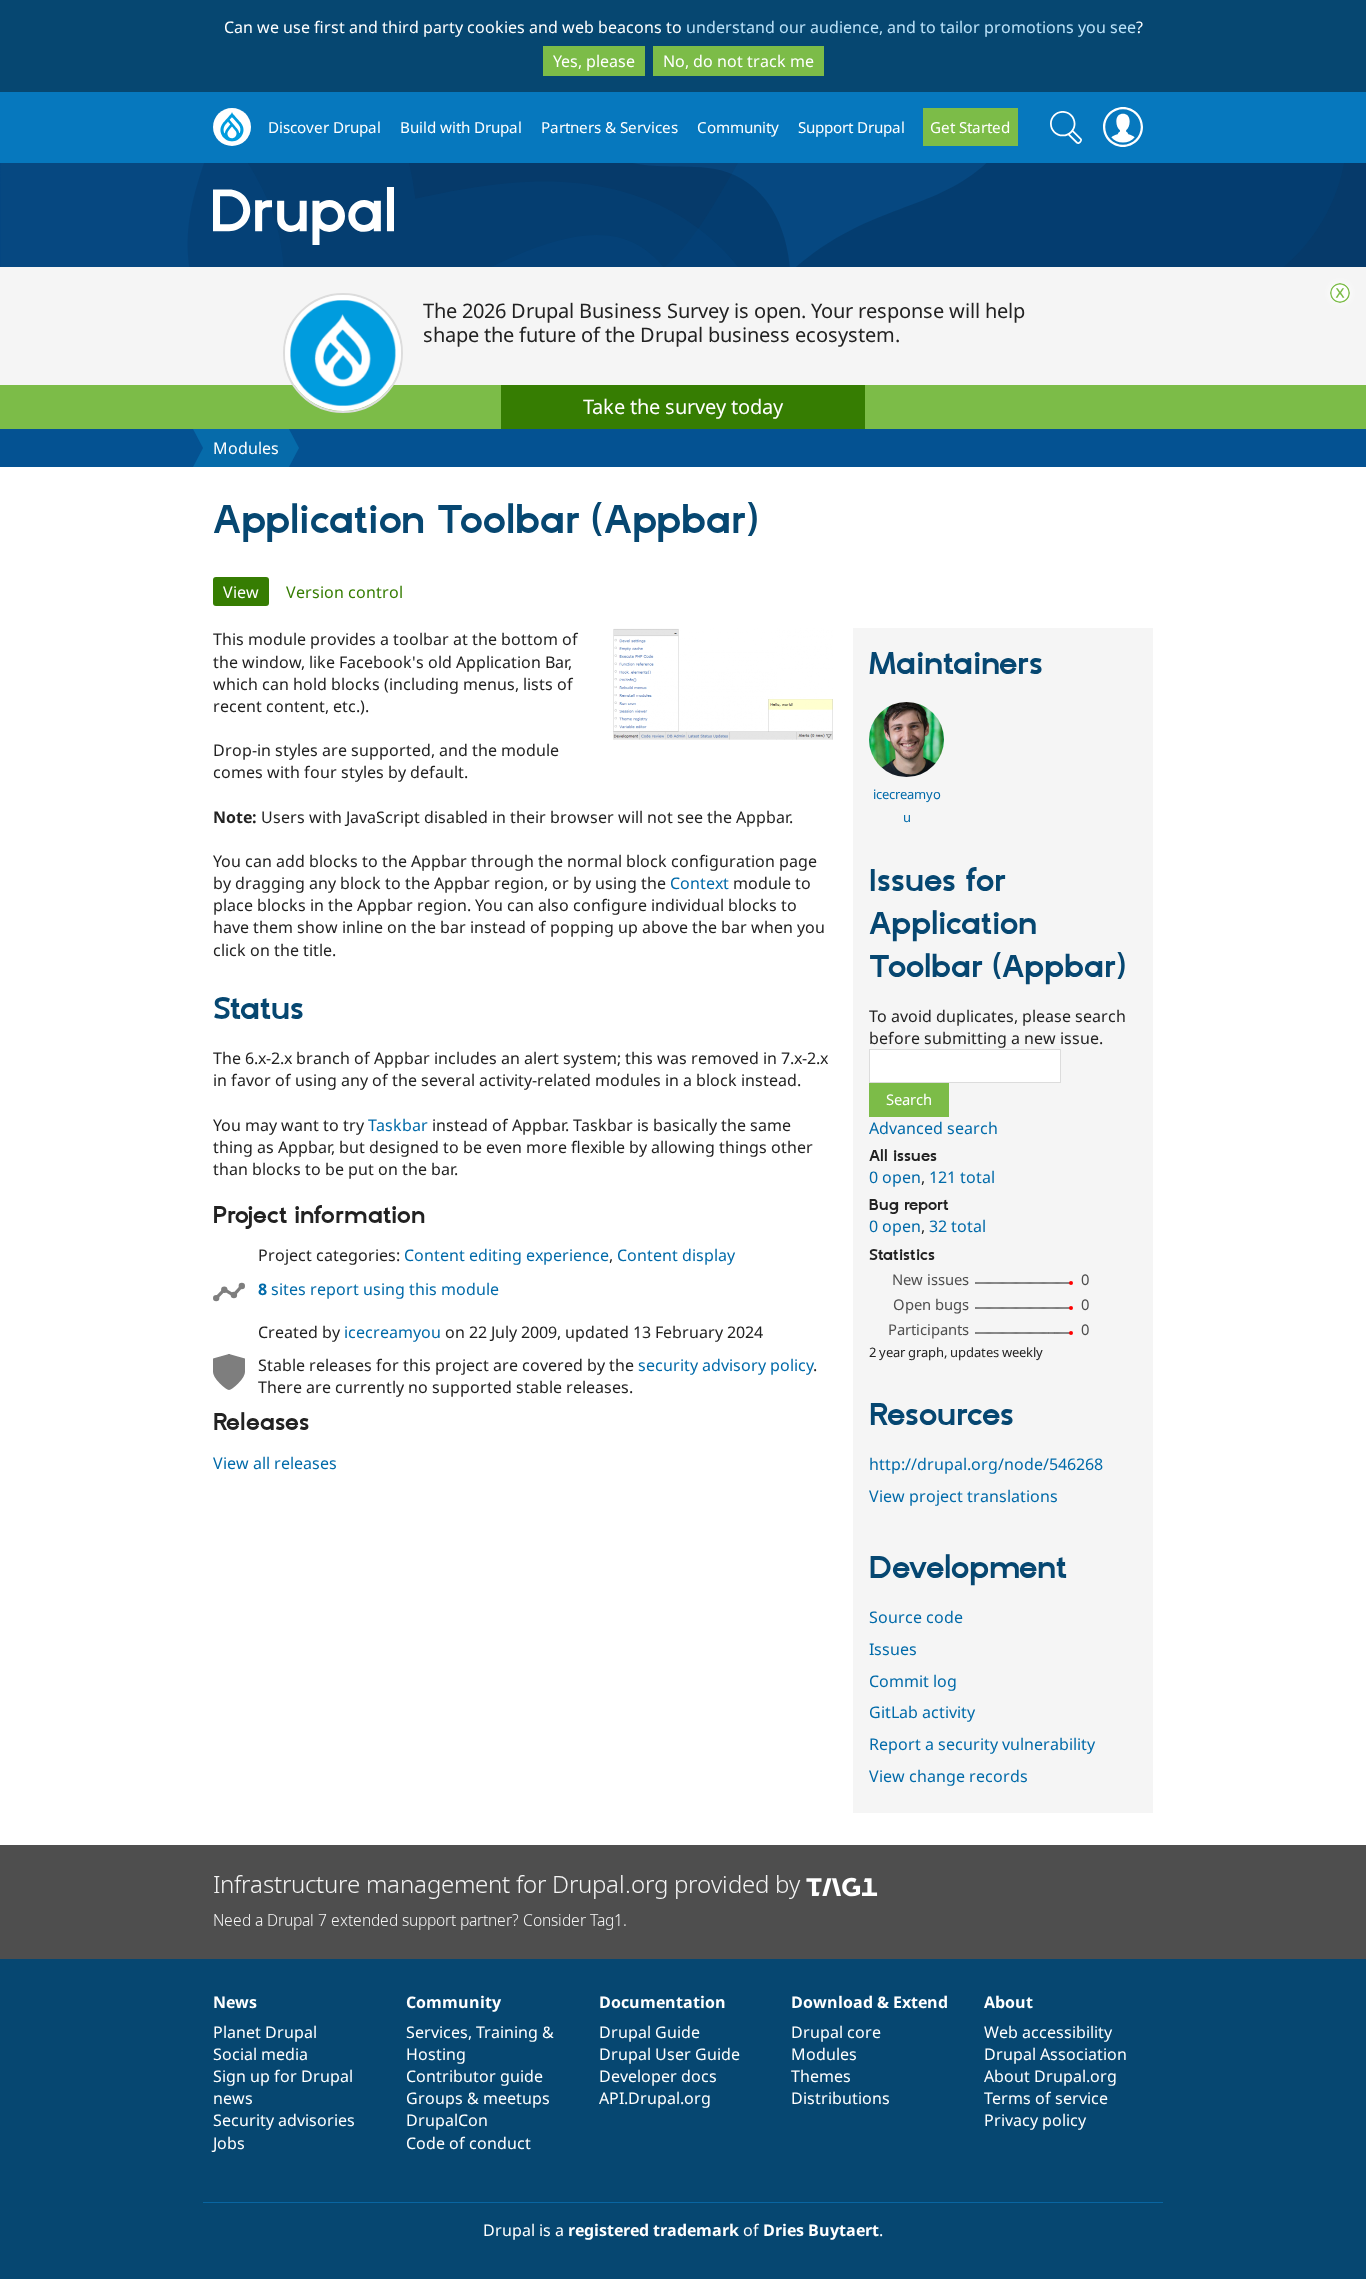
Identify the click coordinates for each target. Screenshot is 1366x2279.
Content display (676, 1255)
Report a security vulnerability (982, 1744)
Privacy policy (1035, 2120)
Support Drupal (851, 127)
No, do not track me (738, 61)
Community (738, 127)
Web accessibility (1048, 2032)
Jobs (229, 2143)
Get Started (970, 127)
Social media (260, 2054)
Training (507, 2032)
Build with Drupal (461, 127)
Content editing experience (506, 1255)
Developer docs (658, 2076)
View (246, 592)
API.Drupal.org (655, 2098)
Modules (246, 448)
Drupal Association (1055, 2054)
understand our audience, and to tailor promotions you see (911, 27)
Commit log (913, 1681)
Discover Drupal (324, 127)
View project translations (963, 1496)
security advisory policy (725, 1365)
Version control (344, 592)
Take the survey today (683, 406)
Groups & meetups (478, 2098)
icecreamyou (392, 1332)
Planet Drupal (265, 2032)
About (1008, 2002)
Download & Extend (869, 2002)
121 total (962, 1177)
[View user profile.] (906, 771)
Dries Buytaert (821, 2230)
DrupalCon (447, 2120)
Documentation (662, 2002)
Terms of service (1046, 2098)
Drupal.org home (232, 127)
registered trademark (653, 2230)
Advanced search (933, 1128)
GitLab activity (922, 1712)
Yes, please (594, 61)
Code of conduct (468, 2143)
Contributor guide (474, 2076)
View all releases (275, 1463)
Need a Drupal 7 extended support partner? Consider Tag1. (420, 1920)
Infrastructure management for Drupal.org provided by (509, 1883)
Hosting (436, 2054)
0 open (895, 1177)
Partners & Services (609, 127)
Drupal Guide (649, 2032)
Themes (821, 2076)
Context (699, 883)
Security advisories (284, 2120)
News (235, 2002)
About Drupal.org (1050, 2076)
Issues (893, 1649)
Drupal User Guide (669, 2054)
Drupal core (836, 2032)
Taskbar (398, 1125)
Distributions (840, 2098)
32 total (957, 1226)
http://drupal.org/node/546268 (986, 1464)
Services (437, 2032)
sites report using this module (378, 1289)
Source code (916, 1617)
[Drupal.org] (482, 215)
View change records (948, 1776)
